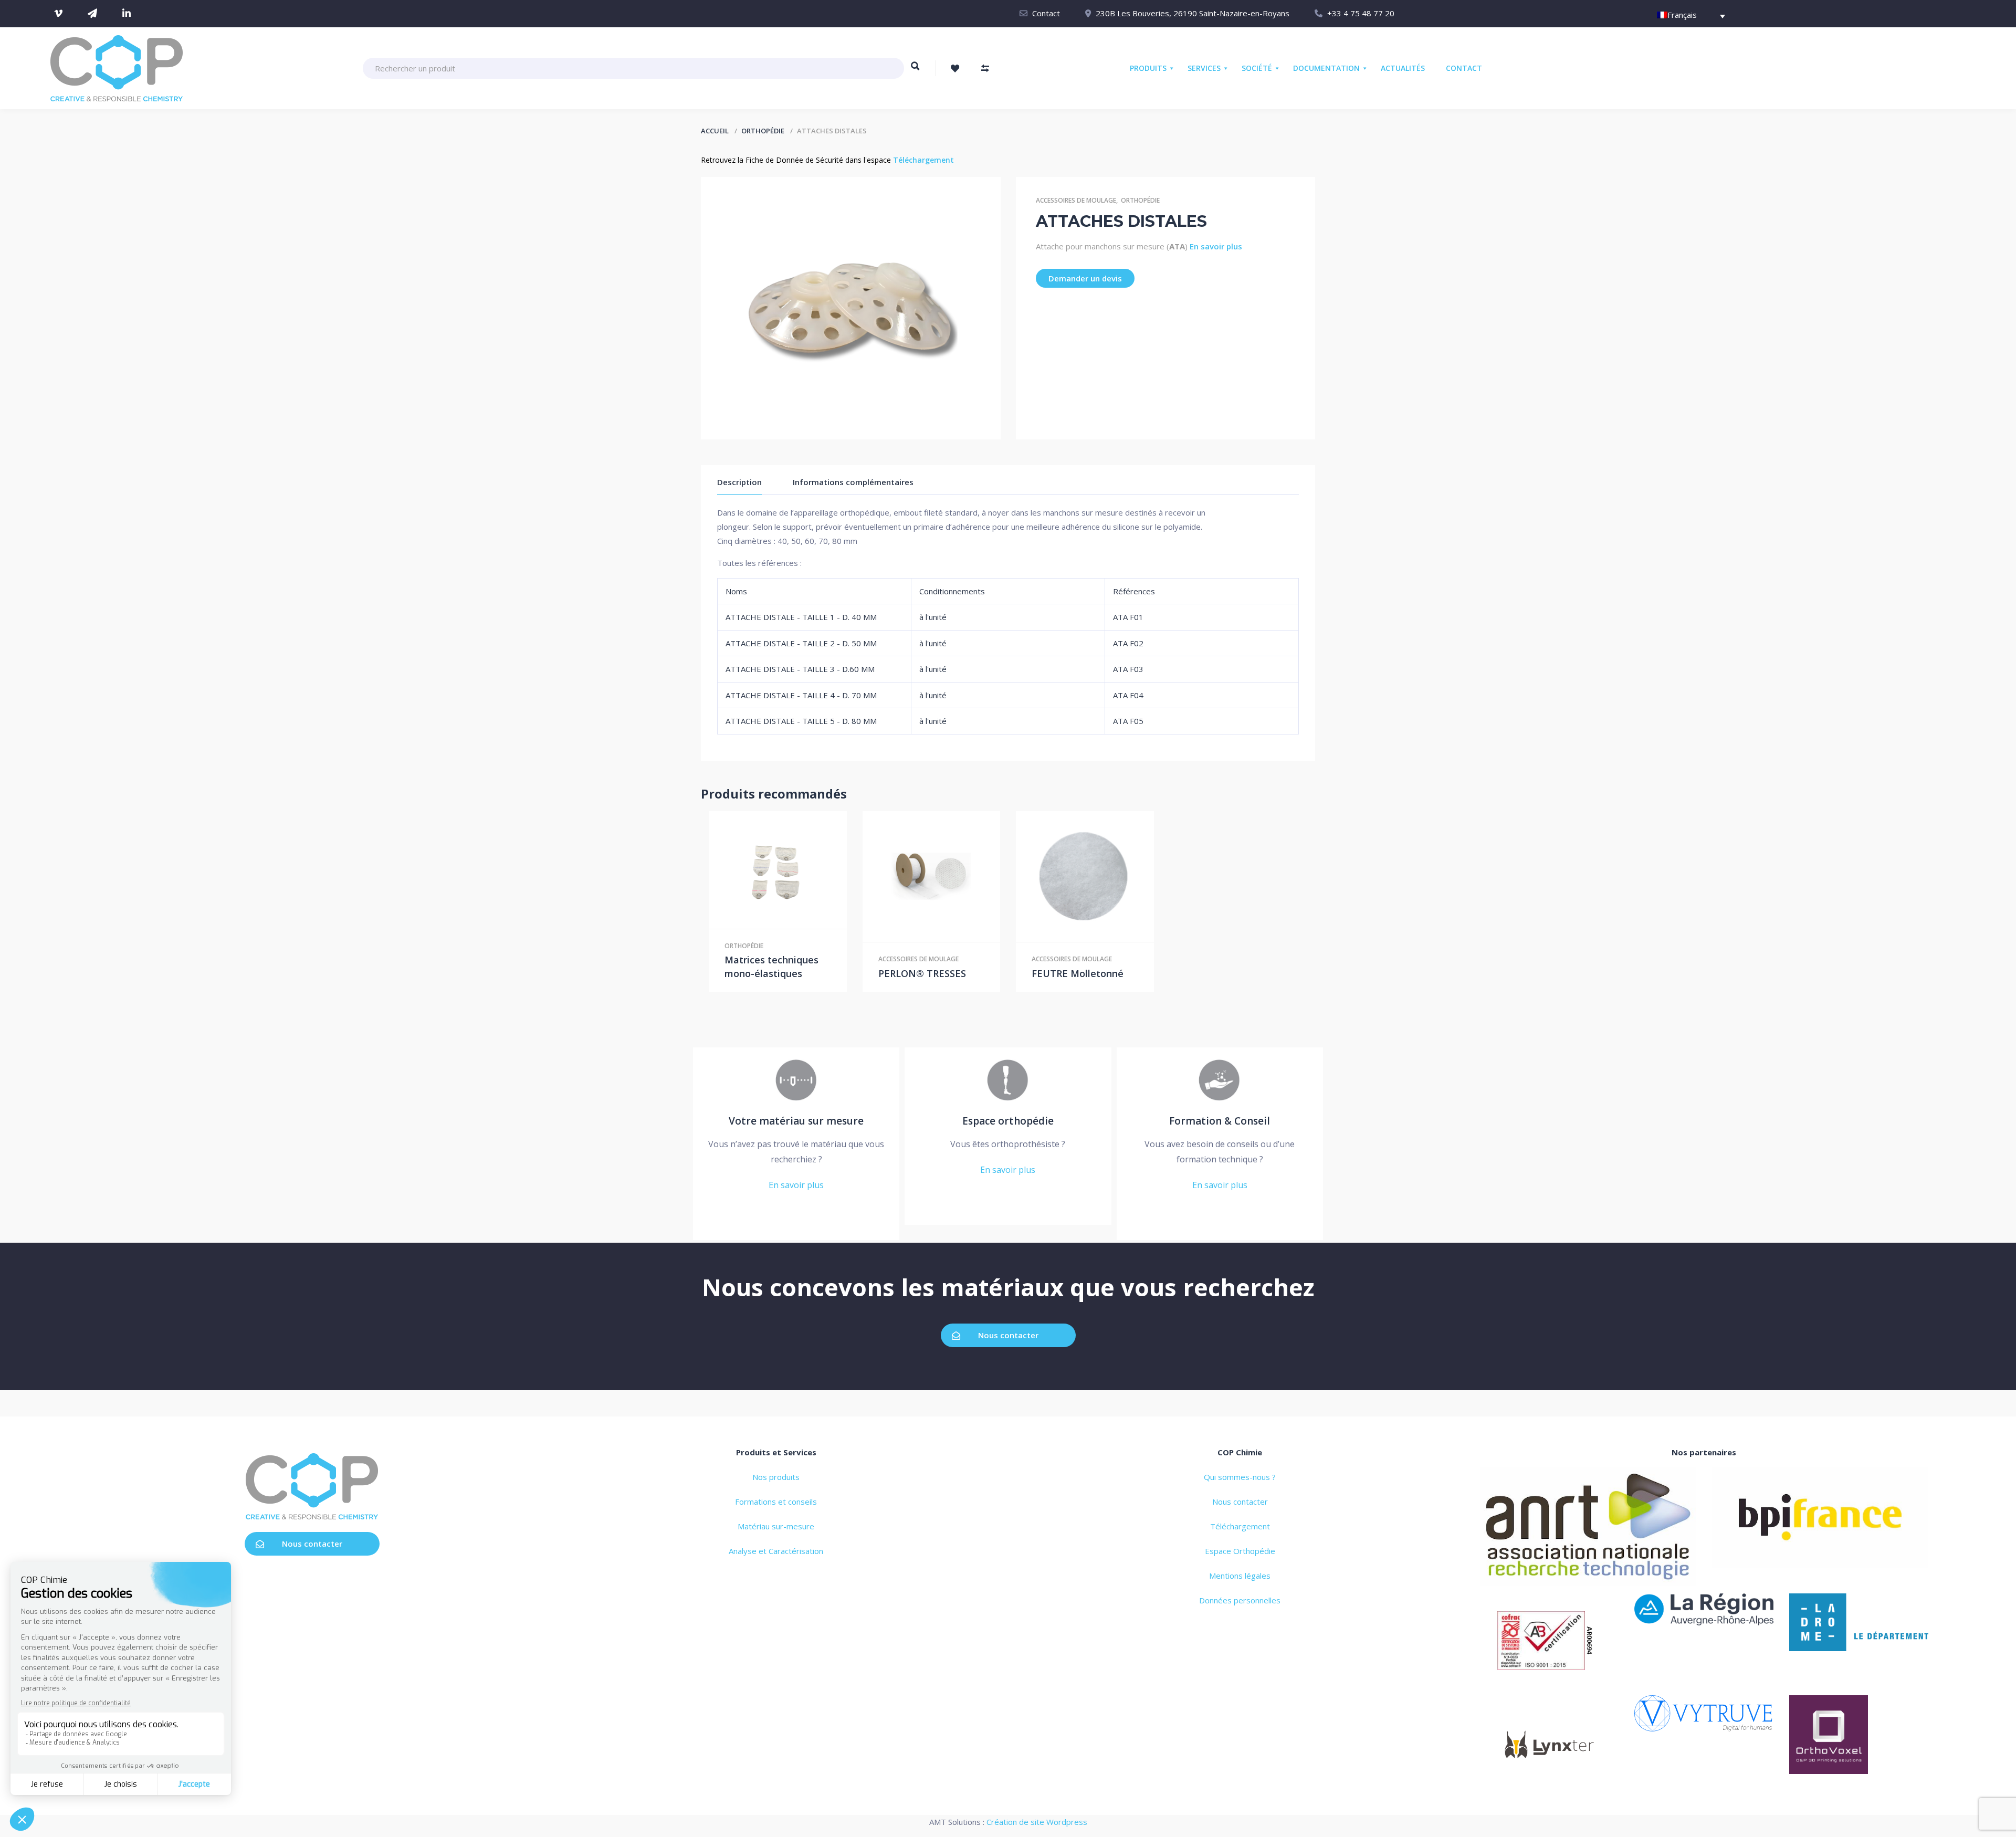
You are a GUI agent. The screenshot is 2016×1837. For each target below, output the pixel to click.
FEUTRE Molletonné (1078, 973)
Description (739, 482)
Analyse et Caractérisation (776, 1551)
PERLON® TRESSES (922, 973)
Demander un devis (1085, 278)
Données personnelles (1240, 1600)
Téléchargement (923, 160)
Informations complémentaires (853, 482)
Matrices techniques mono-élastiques (771, 967)
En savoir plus (1216, 246)
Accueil (715, 131)
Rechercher (915, 71)
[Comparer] (800, 870)
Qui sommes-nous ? (1240, 1477)
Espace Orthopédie (1240, 1551)
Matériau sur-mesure (776, 1526)
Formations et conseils (776, 1502)
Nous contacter (1008, 1335)
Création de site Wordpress (1037, 1822)
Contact (1046, 13)
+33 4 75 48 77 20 (1361, 13)
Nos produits (776, 1477)
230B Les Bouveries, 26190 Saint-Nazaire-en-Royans (1193, 13)
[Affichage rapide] (778, 870)
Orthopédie (763, 131)
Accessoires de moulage (1076, 200)
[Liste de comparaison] (985, 68)
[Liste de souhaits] (955, 68)
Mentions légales (1240, 1576)
